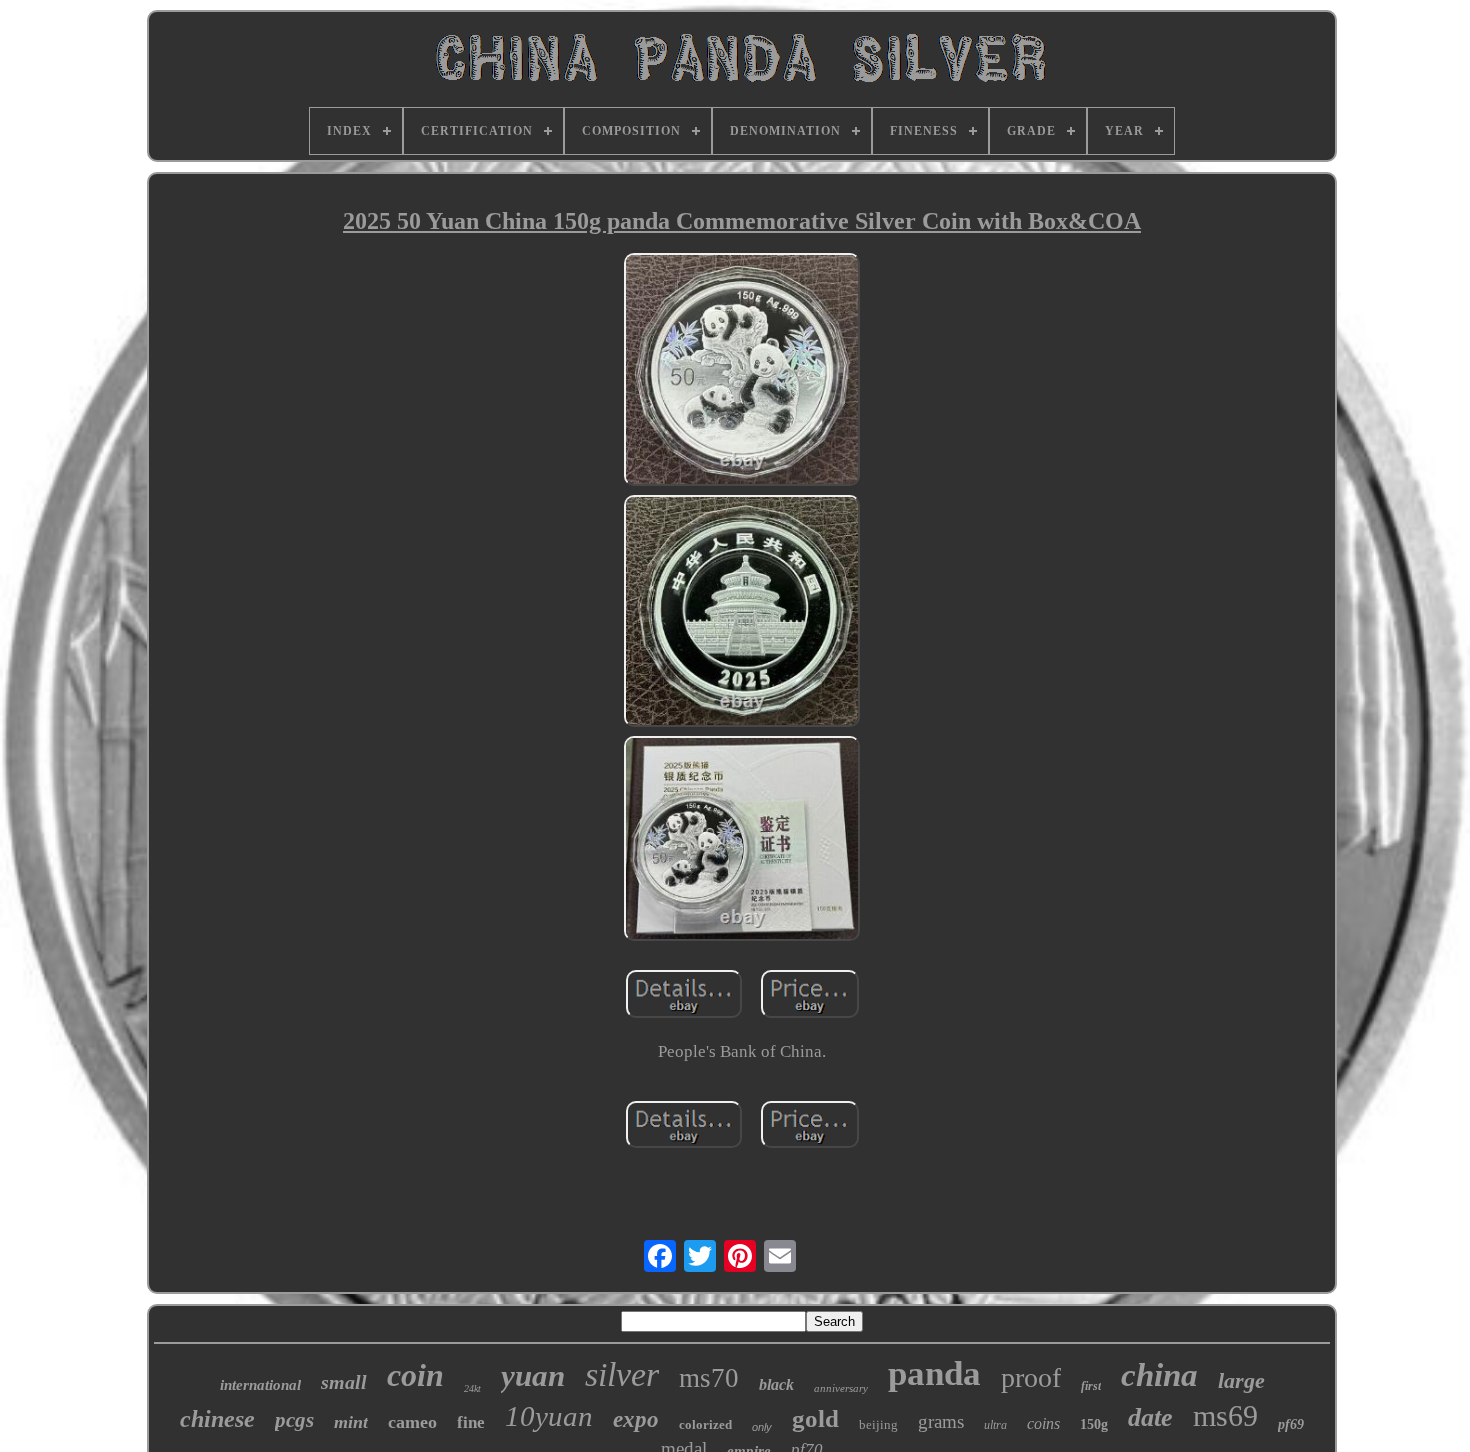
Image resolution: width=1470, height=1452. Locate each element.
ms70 (709, 1378)
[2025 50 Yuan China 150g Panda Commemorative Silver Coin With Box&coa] (742, 371)
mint (351, 1422)
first (1091, 1386)
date (1150, 1417)
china (1159, 1375)
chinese (217, 1419)
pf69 (1291, 1424)
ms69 (1225, 1415)
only (762, 1427)
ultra (995, 1425)
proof (1031, 1377)
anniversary (841, 1388)
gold (815, 1418)
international (260, 1385)
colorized (705, 1424)
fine (471, 1422)
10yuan (549, 1416)
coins (1043, 1423)
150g (1094, 1424)
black (776, 1384)
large (1241, 1380)
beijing (878, 1424)
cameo (412, 1422)
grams (941, 1421)
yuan (533, 1375)
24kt (472, 1388)
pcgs (294, 1420)
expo (636, 1419)
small (344, 1382)
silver (622, 1374)
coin (415, 1375)
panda (934, 1373)
